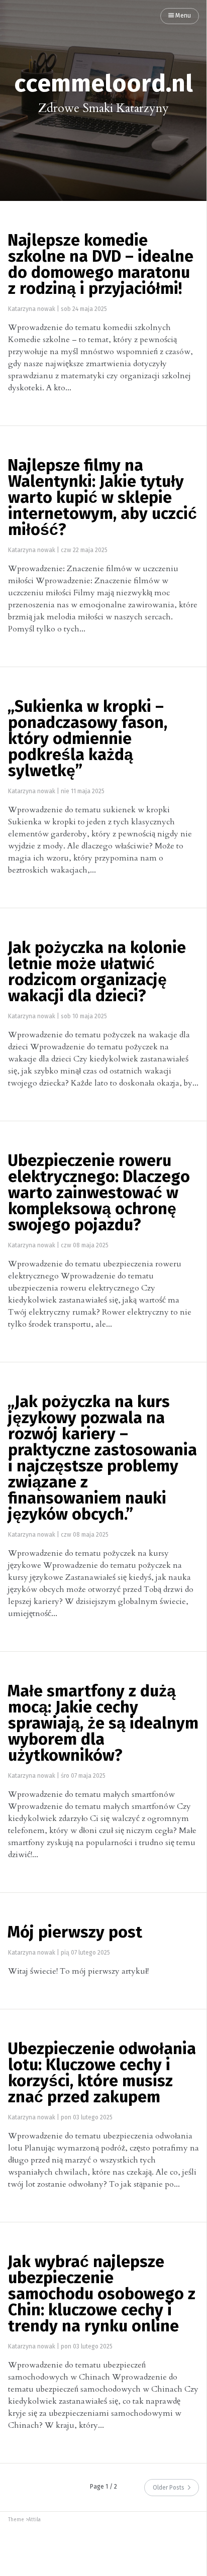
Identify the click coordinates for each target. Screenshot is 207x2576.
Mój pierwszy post (75, 1933)
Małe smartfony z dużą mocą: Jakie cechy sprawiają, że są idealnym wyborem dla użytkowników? (103, 1724)
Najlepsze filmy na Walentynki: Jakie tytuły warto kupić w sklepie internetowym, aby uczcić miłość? (102, 498)
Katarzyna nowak (32, 309)
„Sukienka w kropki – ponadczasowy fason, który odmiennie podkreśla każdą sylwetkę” (87, 739)
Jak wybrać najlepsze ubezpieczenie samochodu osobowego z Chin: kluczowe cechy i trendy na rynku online (101, 2295)
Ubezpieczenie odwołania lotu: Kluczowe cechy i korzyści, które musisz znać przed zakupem (102, 2074)
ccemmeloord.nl (103, 84)
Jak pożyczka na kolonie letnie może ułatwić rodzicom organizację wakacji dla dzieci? (97, 973)
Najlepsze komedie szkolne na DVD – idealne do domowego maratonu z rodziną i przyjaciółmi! (100, 265)
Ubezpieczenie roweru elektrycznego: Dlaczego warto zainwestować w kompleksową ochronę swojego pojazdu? (99, 1194)
